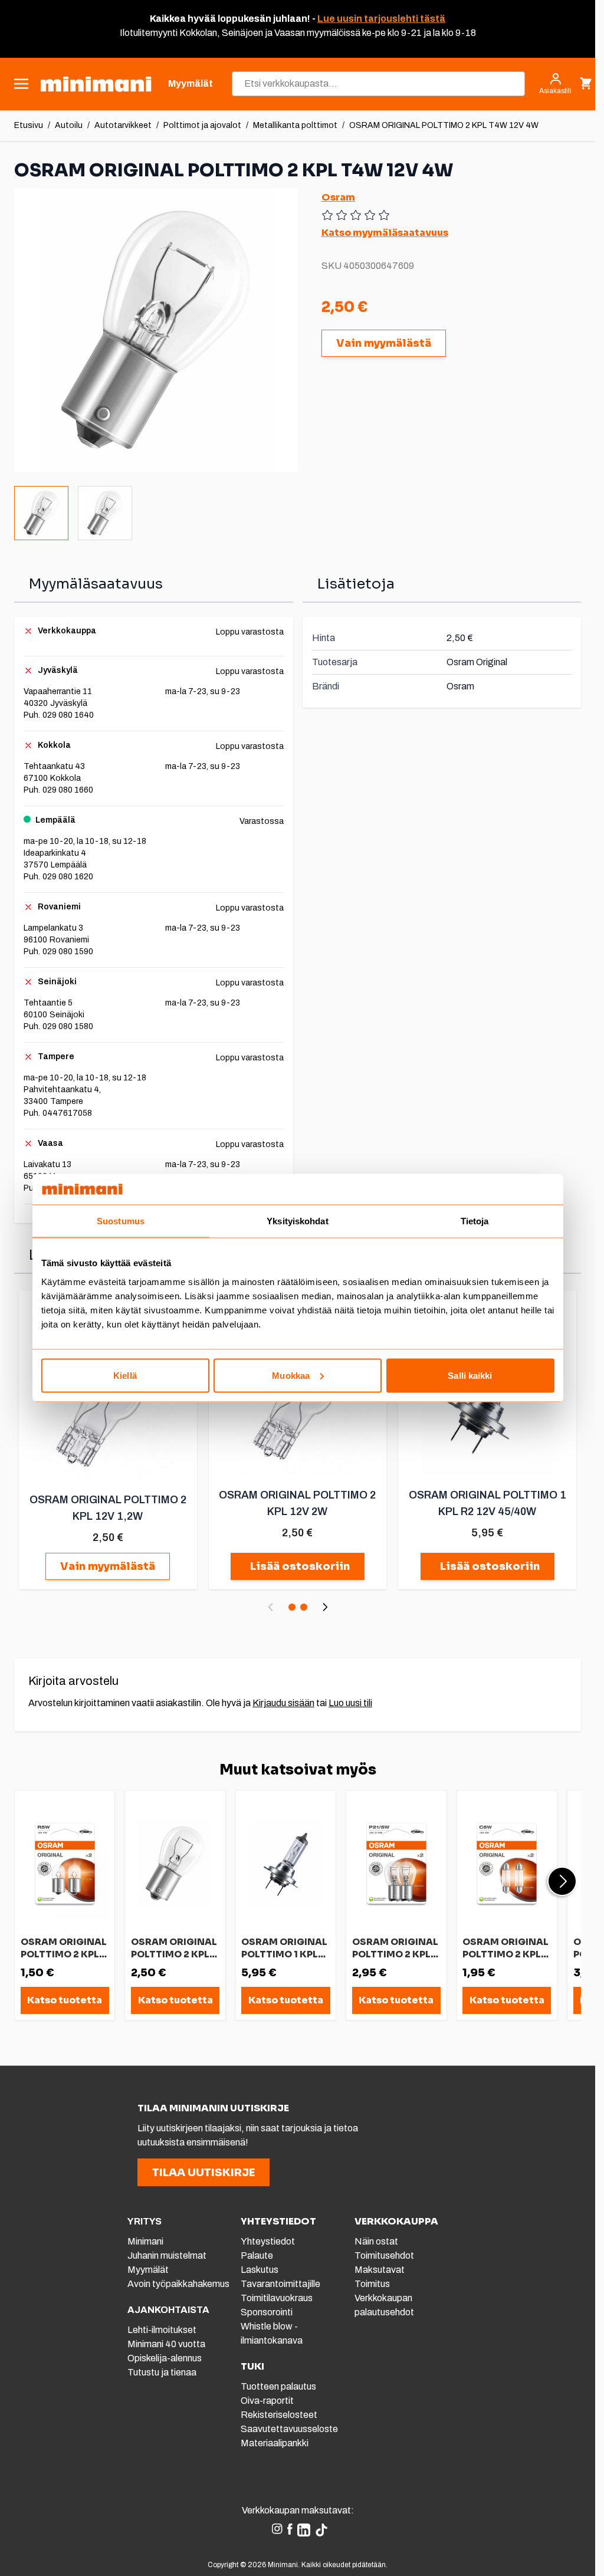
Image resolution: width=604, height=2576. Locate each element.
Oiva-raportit (267, 2401)
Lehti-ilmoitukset (162, 2330)
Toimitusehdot (384, 2255)
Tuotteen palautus (279, 2386)
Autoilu (69, 125)
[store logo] (96, 84)
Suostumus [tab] (121, 1221)
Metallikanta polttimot (295, 125)
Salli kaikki (470, 1375)
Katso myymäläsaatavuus (385, 233)
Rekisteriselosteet (279, 2415)
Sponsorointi (267, 2312)
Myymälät (148, 2270)
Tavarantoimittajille (280, 2284)
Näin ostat (376, 2241)
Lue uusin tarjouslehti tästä (381, 19)
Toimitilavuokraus (277, 2298)
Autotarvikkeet (123, 125)
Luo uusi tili (350, 1703)
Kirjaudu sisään (283, 1703)
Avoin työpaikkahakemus (178, 2284)
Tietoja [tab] (475, 1221)
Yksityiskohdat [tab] (297, 1221)
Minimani (145, 2241)
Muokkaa (291, 1375)
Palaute (257, 2255)
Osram (338, 197)
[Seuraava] (325, 1607)
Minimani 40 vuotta (166, 2344)
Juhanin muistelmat (167, 2255)
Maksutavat (380, 2270)
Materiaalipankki (275, 2443)
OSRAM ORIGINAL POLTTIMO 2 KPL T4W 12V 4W (444, 125)
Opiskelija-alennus (165, 2358)
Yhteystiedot (268, 2241)
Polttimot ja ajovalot (202, 125)
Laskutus (260, 2270)
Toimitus (372, 2284)
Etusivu (29, 125)
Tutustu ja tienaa (162, 2372)
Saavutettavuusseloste (289, 2429)
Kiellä (125, 1375)
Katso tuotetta (65, 2000)
